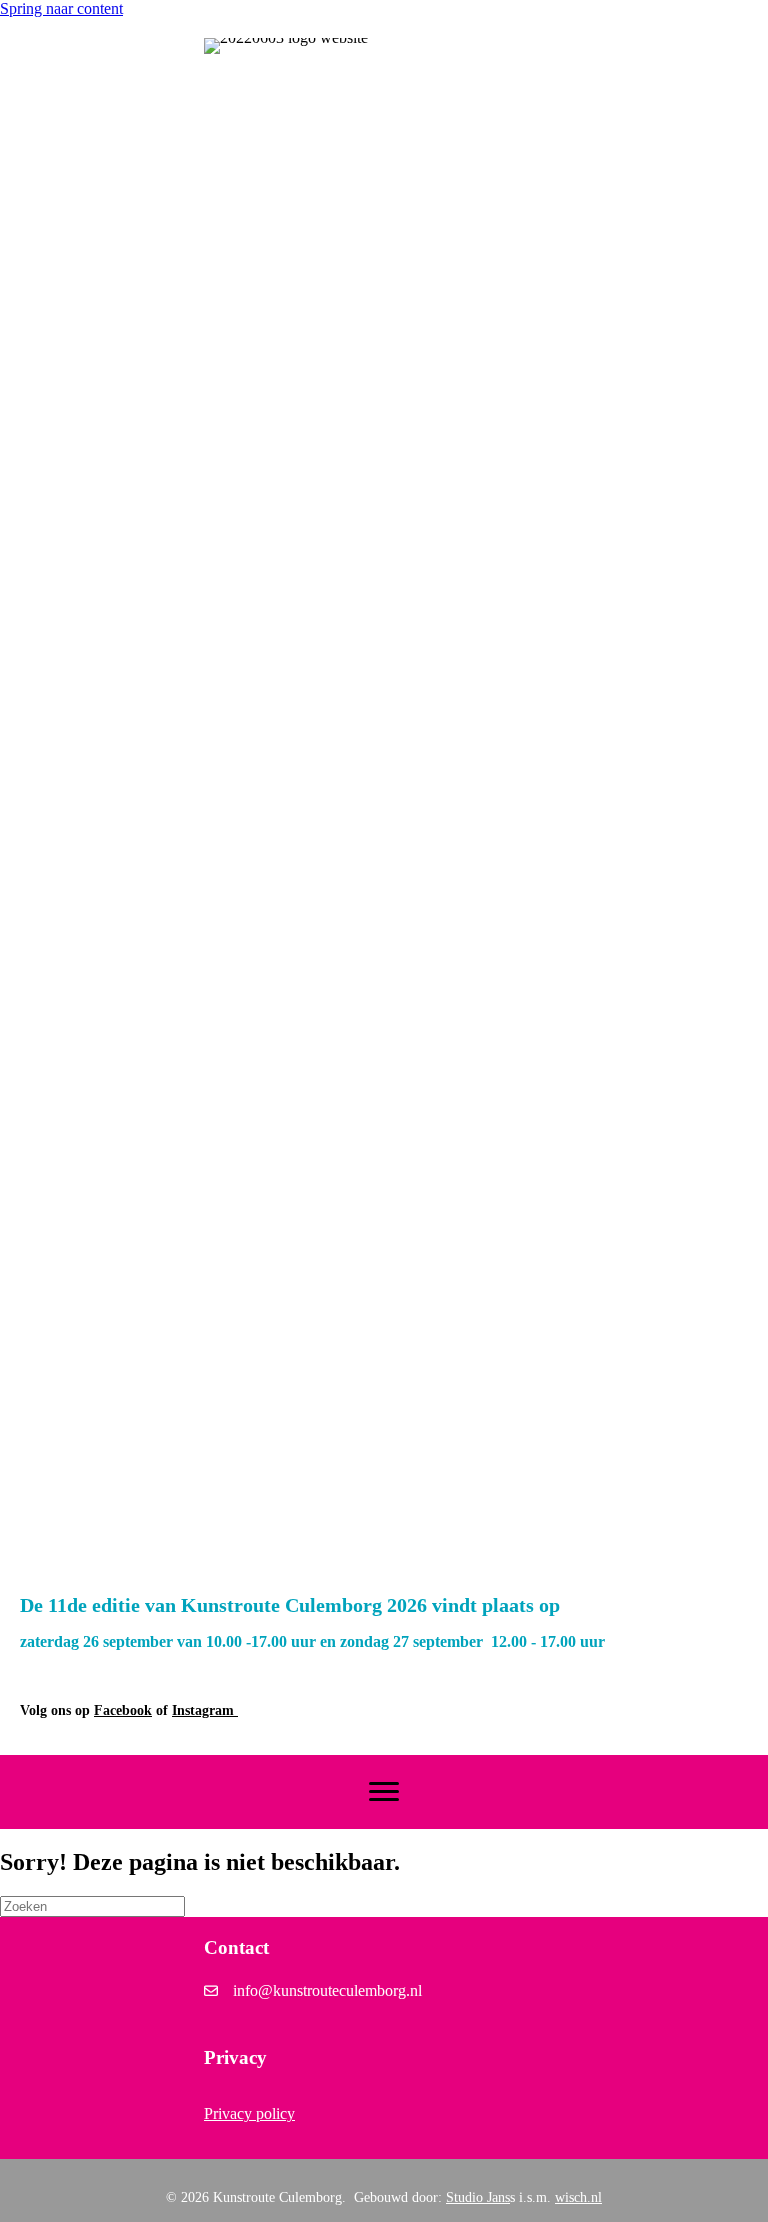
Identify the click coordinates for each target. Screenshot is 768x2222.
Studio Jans (478, 2197)
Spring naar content (61, 8)
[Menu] (384, 1792)
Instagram (205, 1710)
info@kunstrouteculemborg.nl (327, 1990)
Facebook (123, 1710)
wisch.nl (578, 2197)
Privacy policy (249, 2113)
